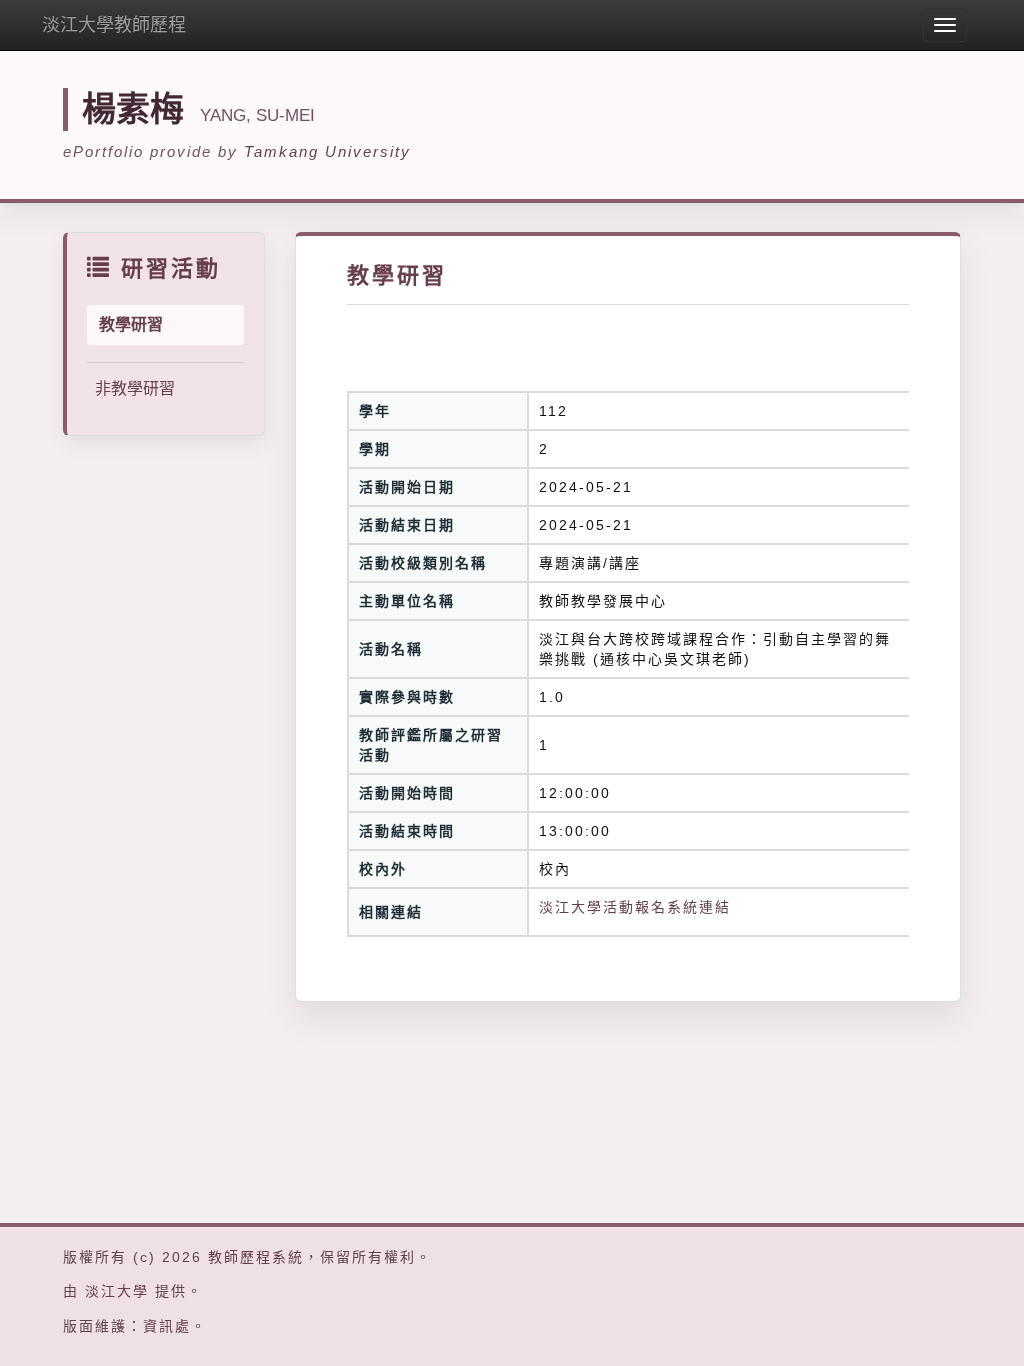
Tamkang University (327, 151)
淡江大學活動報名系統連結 (635, 907)
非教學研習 (135, 388)
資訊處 (167, 1326)
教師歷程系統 (256, 1257)
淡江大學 (117, 1291)
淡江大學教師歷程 (114, 25)
